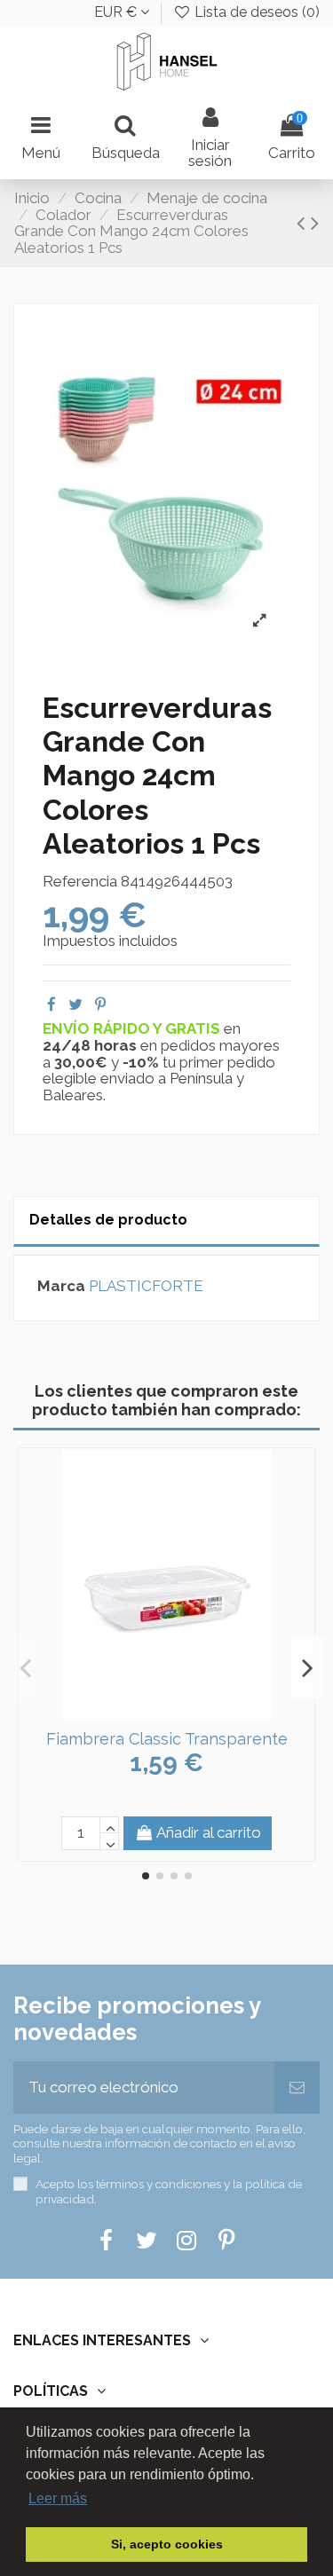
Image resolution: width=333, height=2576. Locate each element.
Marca (61, 1286)
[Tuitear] (75, 1004)
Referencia (80, 882)
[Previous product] (304, 223)
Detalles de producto (108, 1220)
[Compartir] (52, 1004)
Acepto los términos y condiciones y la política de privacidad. (169, 2191)
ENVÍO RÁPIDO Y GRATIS (133, 1028)
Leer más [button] (58, 2498)
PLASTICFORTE (146, 1286)
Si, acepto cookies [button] (167, 2544)
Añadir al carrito (209, 1832)
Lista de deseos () (255, 12)
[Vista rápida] (182, 1713)
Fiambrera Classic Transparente (167, 1739)
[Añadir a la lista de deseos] (152, 1713)
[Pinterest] (100, 1004)
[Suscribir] (297, 2088)
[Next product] (315, 223)
